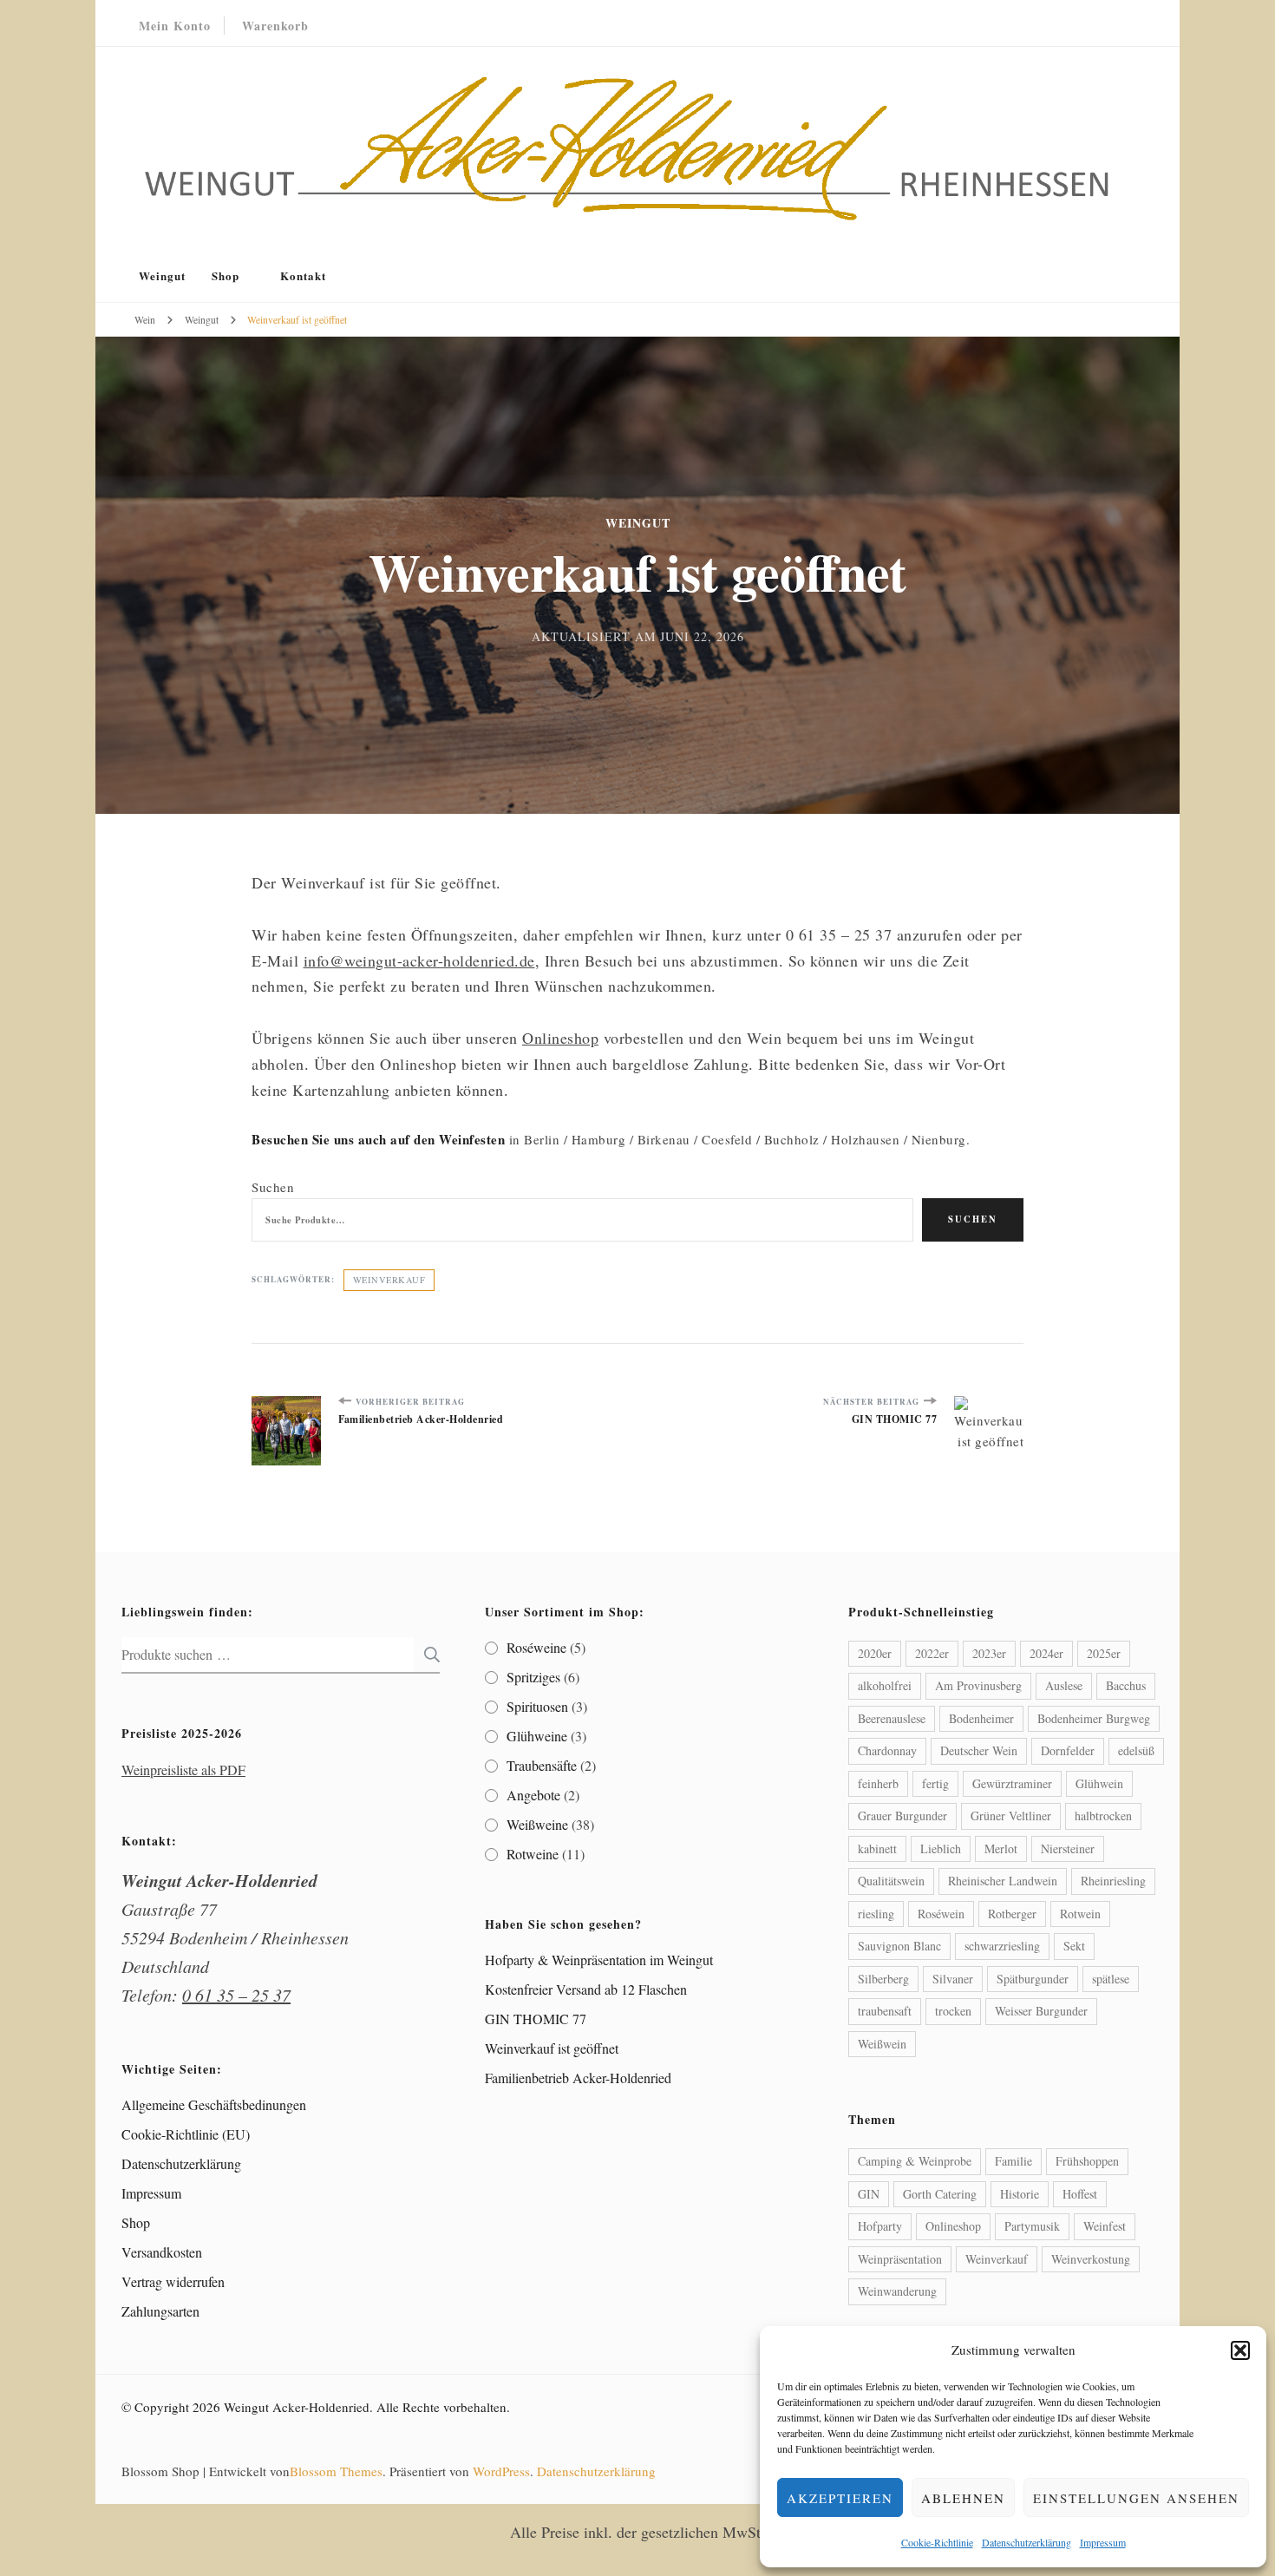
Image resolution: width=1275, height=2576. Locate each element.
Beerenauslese (892, 1718)
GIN (869, 2194)
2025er (1104, 1653)
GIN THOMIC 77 (536, 2019)
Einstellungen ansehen (1136, 2498)
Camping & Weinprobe (915, 2161)
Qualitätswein (891, 1881)
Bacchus (1126, 1685)
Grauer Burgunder (902, 1816)
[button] (1240, 2350)
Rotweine (533, 1854)
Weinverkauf (389, 1280)
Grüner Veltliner (1011, 1816)
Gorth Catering (940, 2194)
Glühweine (537, 1736)
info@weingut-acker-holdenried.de (419, 960)
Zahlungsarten (160, 2311)
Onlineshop (560, 1038)
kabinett (877, 1848)
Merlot (1001, 1848)
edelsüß (1136, 1750)
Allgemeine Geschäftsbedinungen (214, 2104)
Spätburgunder (1033, 1979)
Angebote (533, 1795)
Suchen (273, 1187)
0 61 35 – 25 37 (236, 1995)
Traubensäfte (542, 1765)
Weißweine (537, 1824)
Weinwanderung (897, 2291)
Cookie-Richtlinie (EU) (186, 2134)
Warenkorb (275, 26)
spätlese (1111, 1979)
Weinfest (1105, 2226)
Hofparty (880, 2226)
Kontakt (303, 275)
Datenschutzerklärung (1027, 2542)
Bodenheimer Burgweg (1094, 1718)
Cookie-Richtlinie (937, 2542)
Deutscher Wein (979, 1750)
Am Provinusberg (978, 1685)
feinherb (878, 1783)
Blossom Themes (336, 2471)
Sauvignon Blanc (899, 1946)
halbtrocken (1103, 1816)
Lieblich (941, 1848)
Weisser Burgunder (1041, 2011)
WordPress (501, 2471)
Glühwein (1099, 1783)
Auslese (1064, 1685)
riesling (876, 1914)
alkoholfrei (885, 1685)
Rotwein (1080, 1914)
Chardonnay (887, 1750)
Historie (1020, 2194)
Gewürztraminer (1012, 1783)
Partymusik (1032, 2226)
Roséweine (536, 1647)
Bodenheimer (981, 1718)
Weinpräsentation (900, 2259)
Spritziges (533, 1677)
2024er (1046, 1653)
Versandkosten (162, 2252)
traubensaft (885, 2011)
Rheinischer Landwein (1003, 1881)
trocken (953, 2011)
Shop (226, 275)
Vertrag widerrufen (173, 2281)
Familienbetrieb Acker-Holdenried (578, 2078)
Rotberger (1012, 1914)
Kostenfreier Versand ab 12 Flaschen (586, 1989)
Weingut (162, 275)
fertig (935, 1783)
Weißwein (882, 2044)
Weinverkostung (1091, 2259)
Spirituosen (537, 1706)
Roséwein (941, 1914)
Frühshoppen (1087, 2161)
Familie (1013, 2161)
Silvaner (953, 1979)
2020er (875, 1653)
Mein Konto (175, 26)
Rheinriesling (1113, 1881)
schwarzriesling (1002, 1946)
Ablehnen (963, 2498)
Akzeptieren (840, 2498)
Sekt (1074, 1946)
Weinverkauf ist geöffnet (552, 2048)
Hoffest (1080, 2194)
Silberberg (883, 1979)
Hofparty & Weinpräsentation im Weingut (599, 1960)
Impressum (1103, 2542)
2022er (932, 1653)
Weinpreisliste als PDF (183, 1770)
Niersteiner (1068, 1848)
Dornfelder (1068, 1750)
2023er (989, 1653)
